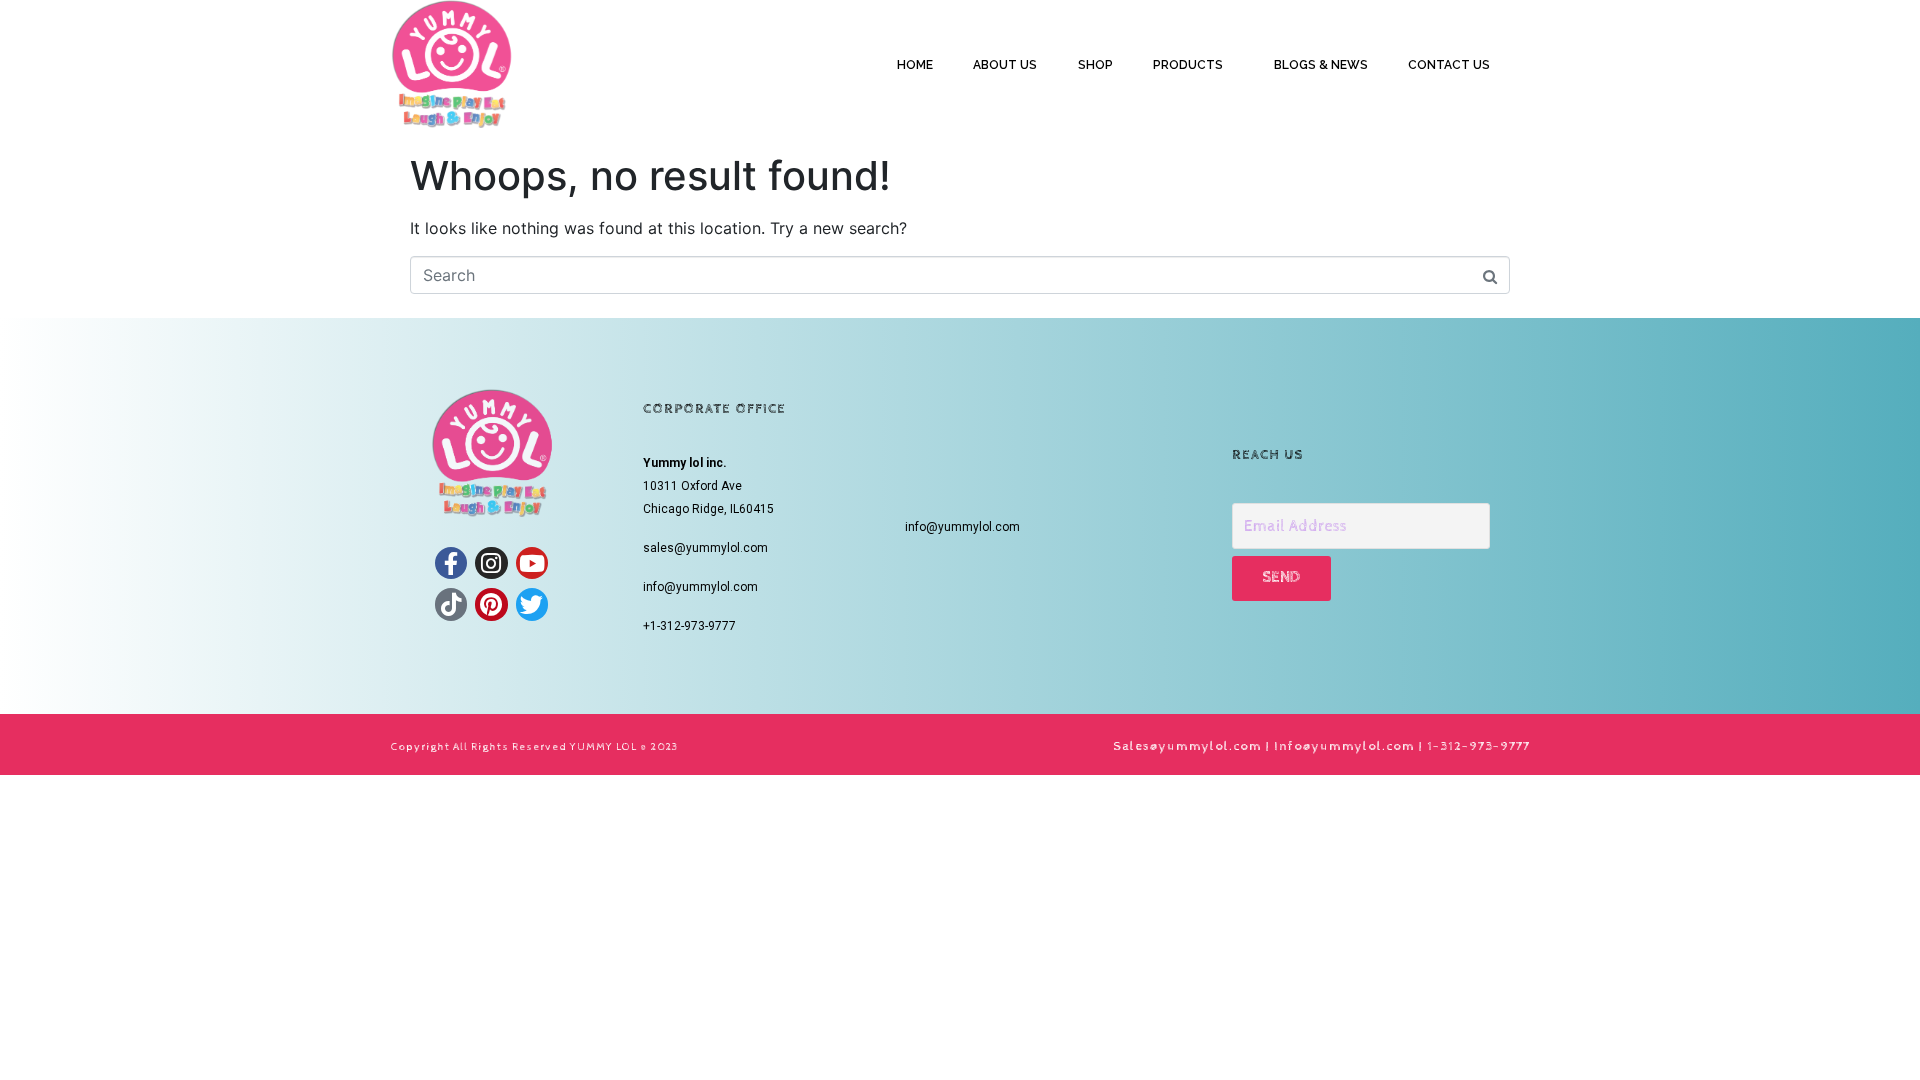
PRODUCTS (1188, 65)
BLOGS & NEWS (1321, 65)
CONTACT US (1449, 65)
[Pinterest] (491, 604)
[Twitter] (532, 604)
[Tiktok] (451, 604)
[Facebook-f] (451, 563)
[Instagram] (491, 563)
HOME (915, 65)
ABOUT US (1005, 65)
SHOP (1095, 65)
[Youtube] (532, 563)
